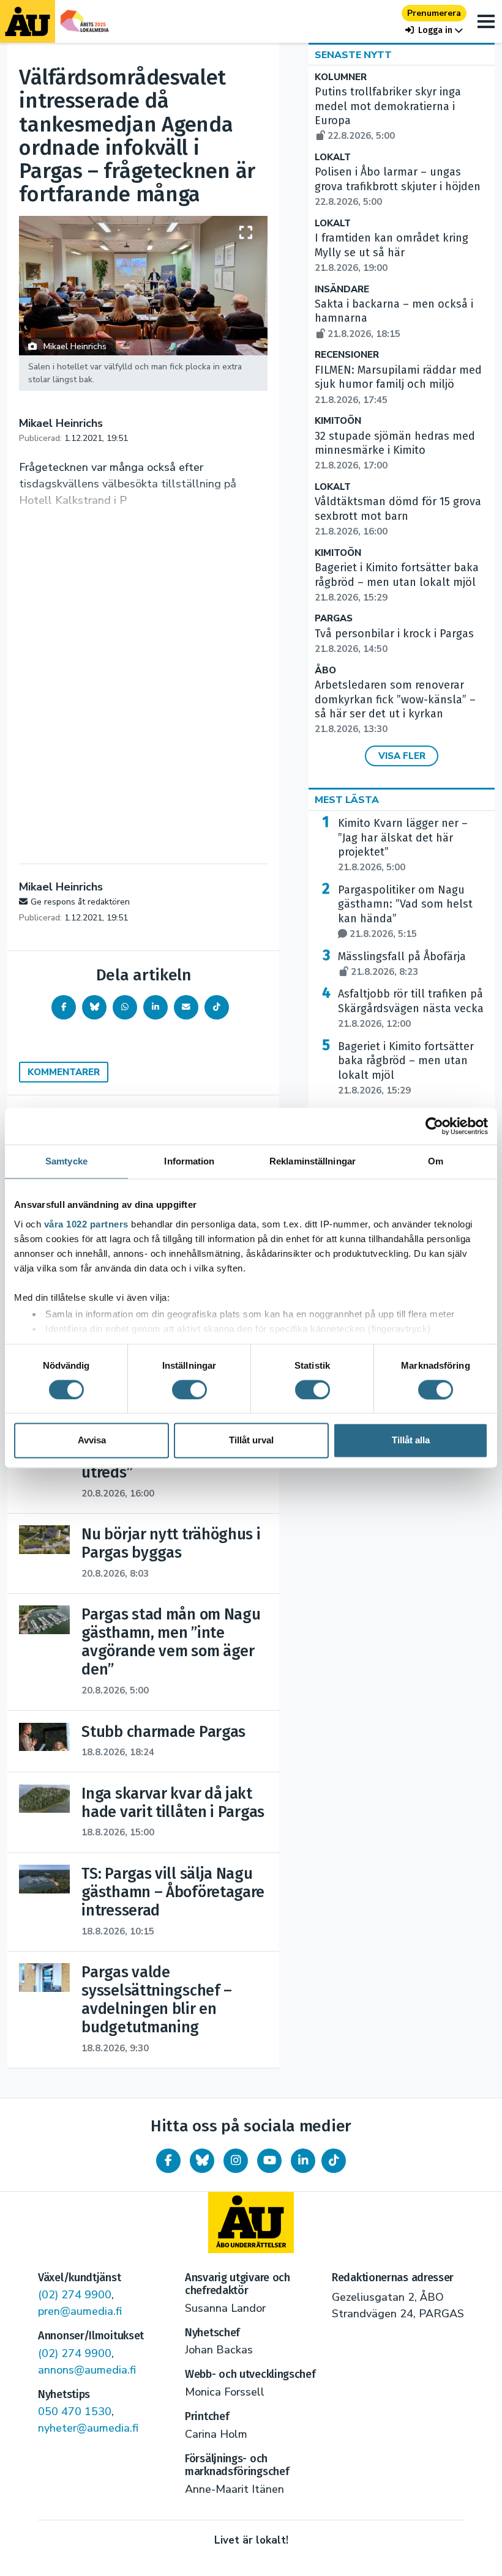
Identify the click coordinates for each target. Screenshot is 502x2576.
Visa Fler (402, 756)
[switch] (189, 1390)
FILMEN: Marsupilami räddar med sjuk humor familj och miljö (398, 385)
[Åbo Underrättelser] (251, 2223)
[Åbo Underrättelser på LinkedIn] (303, 2161)
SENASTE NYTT (353, 55)
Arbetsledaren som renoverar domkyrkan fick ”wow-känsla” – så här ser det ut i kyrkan (395, 707)
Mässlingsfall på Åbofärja (402, 964)
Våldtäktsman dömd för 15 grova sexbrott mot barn (398, 516)
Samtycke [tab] (66, 1161)
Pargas (334, 619)
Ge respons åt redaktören (80, 902)
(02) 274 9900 (75, 2295)
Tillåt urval (251, 1441)
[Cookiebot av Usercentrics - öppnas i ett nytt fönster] (434, 1126)
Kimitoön (338, 421)
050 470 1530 (75, 2411)
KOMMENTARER (64, 1072)
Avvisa (92, 1441)
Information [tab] (189, 1161)
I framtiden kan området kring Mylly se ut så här (391, 253)
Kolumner (341, 77)
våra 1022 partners (86, 1224)
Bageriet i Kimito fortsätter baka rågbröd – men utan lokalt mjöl (397, 582)
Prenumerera (434, 13)
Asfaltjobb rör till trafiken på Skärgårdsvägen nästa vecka (411, 1009)
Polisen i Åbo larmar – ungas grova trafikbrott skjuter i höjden (398, 187)
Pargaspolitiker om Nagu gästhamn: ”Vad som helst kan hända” (405, 912)
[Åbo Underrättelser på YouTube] (269, 2161)
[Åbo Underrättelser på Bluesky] (202, 2161)
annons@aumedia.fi (87, 2370)
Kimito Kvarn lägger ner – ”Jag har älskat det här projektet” (403, 845)
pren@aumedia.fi (80, 2311)
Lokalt (333, 157)
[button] (434, 30)
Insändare (342, 290)
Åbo (325, 671)
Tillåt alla (411, 1441)
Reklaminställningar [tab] (313, 1161)
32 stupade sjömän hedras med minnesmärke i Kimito (395, 451)
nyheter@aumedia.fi (88, 2428)
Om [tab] (436, 1161)
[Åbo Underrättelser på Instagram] (236, 2161)
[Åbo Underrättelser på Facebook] (168, 2161)
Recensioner (347, 355)
